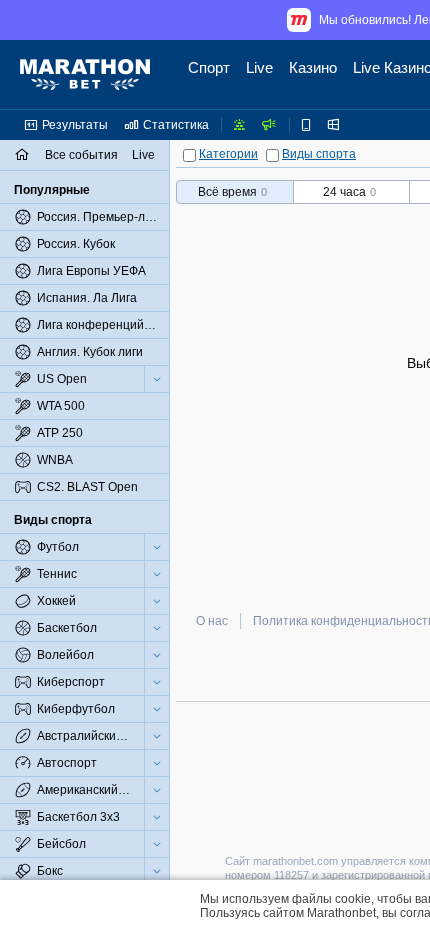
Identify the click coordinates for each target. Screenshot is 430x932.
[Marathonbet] (85, 75)
